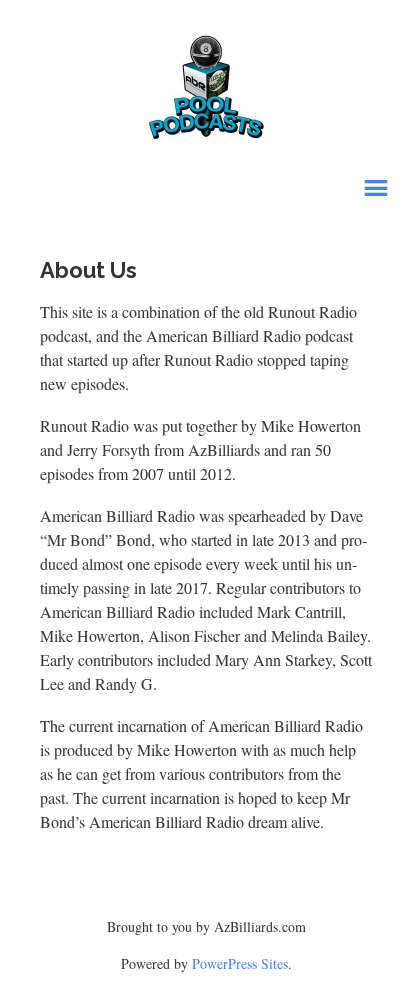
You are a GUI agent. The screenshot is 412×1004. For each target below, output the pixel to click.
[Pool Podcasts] (206, 82)
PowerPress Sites (240, 963)
